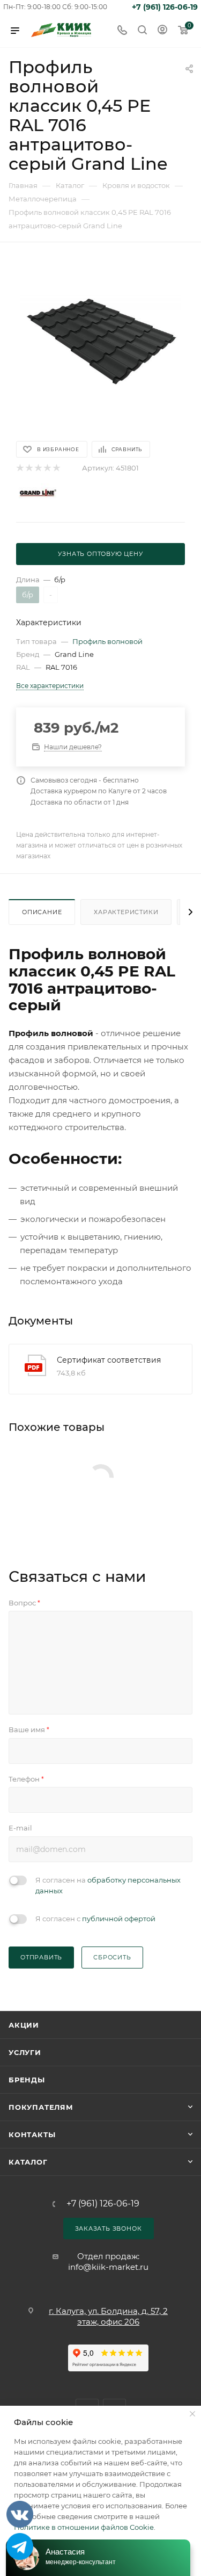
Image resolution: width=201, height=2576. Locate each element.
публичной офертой (119, 1919)
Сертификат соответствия (109, 1360)
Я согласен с (95, 1919)
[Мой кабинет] (162, 31)
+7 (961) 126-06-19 (165, 7)
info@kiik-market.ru (108, 2267)
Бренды (27, 2080)
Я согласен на (108, 1885)
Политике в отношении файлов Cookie (84, 2527)
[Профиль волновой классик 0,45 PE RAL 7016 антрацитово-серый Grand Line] (101, 341)
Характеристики (126, 912)
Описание (42, 912)
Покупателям (41, 2107)
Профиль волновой (107, 641)
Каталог (28, 2162)
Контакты (32, 2134)
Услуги (25, 2052)
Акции (24, 2025)
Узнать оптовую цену (100, 554)
